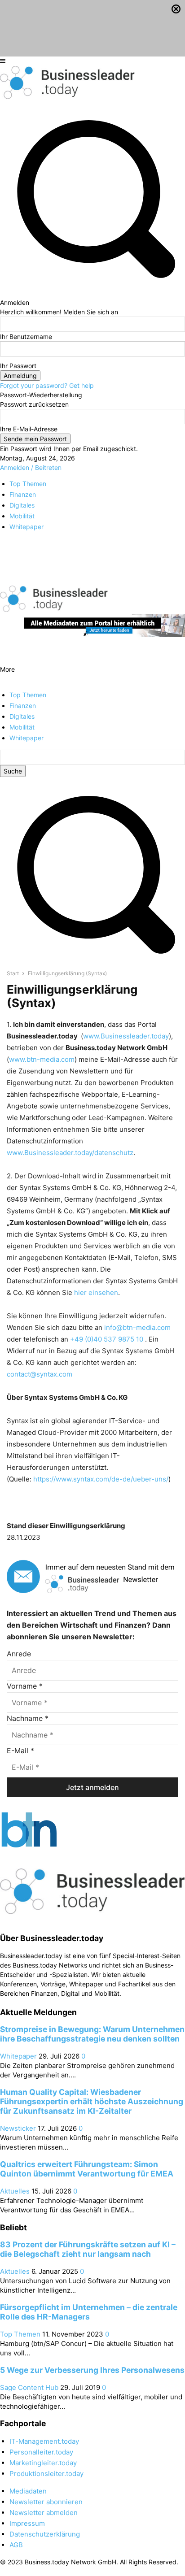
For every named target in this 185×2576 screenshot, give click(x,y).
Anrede (19, 1654)
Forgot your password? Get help (47, 385)
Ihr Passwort (18, 366)
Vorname (25, 1686)
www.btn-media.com (42, 1059)
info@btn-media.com (137, 1327)
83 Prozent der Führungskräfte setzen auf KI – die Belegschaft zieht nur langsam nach (88, 2249)
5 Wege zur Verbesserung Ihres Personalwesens (92, 2370)
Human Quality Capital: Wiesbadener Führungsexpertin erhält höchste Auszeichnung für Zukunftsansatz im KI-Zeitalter (92, 2101)
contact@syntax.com (40, 1374)
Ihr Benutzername (26, 337)
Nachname (28, 1718)
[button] (92, 959)
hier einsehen (96, 1292)
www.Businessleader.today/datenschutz (70, 1153)
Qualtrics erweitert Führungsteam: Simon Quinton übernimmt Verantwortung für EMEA (87, 2169)
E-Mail (20, 1751)
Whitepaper (18, 2056)
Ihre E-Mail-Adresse (29, 429)
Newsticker (18, 2128)
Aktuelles (15, 2191)
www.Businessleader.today (126, 1036)
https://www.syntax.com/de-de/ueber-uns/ (101, 1479)
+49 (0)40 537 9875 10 (108, 1339)
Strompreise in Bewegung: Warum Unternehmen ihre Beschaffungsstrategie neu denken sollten (92, 2034)
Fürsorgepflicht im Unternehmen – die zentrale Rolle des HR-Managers (89, 2312)
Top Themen (20, 2334)
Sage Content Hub (29, 2387)
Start (13, 973)
